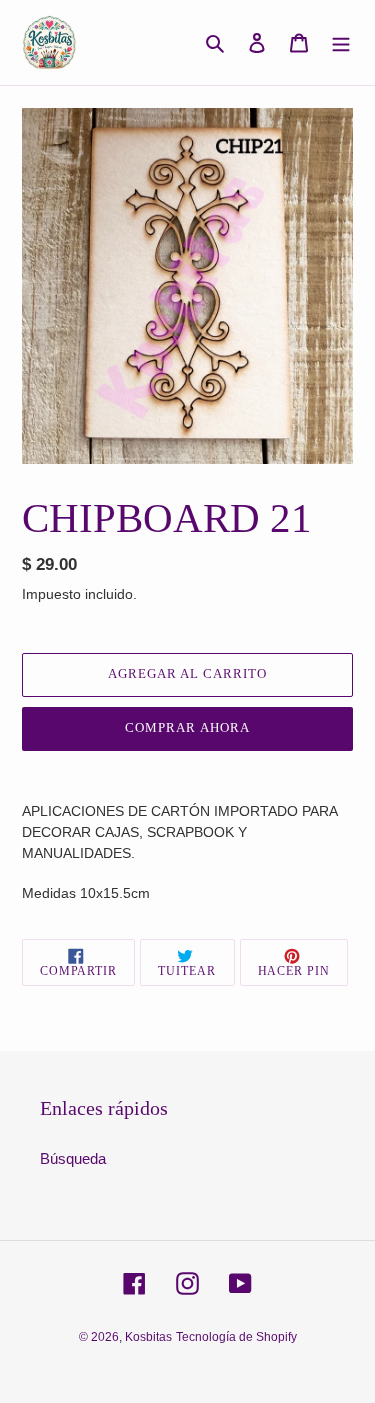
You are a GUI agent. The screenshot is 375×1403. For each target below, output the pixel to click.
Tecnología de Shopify (236, 1337)
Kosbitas (148, 1337)
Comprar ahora (187, 727)
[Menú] (341, 42)
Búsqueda (73, 1158)
